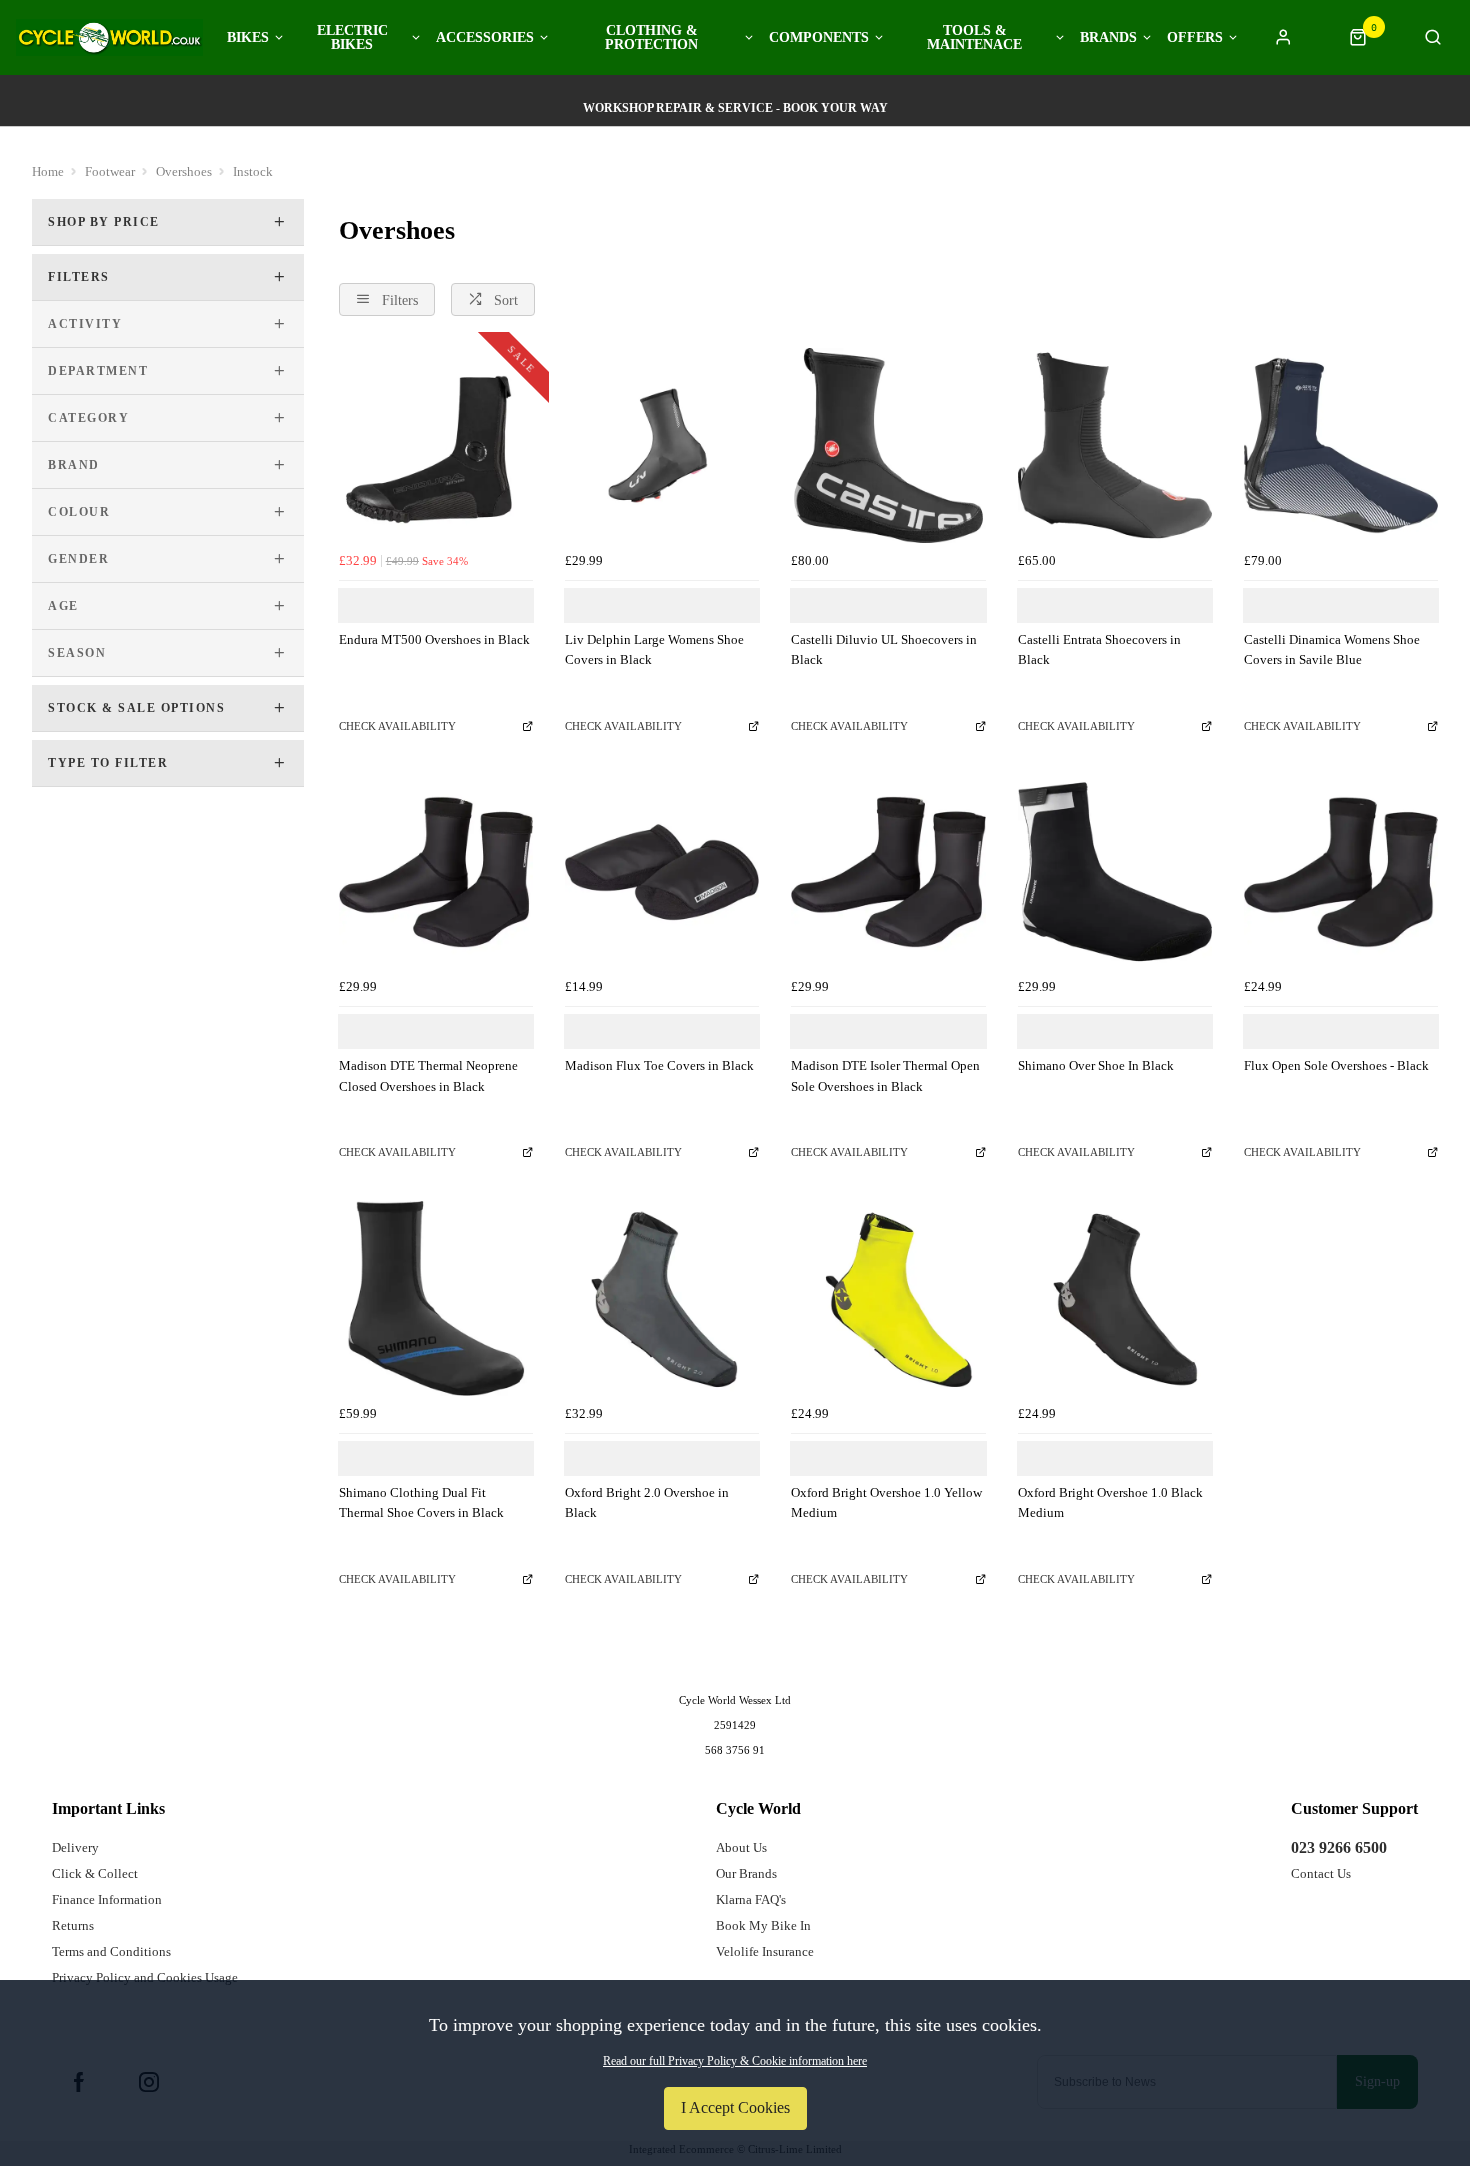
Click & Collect (95, 1873)
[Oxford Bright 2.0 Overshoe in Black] (662, 1298)
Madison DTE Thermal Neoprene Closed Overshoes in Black (428, 1076)
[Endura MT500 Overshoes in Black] (436, 445)
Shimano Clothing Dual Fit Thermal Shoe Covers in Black (421, 1503)
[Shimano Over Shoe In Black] (1115, 872)
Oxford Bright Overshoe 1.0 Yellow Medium (886, 1503)
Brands (1108, 38)
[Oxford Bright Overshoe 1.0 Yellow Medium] (888, 1298)
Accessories (485, 38)
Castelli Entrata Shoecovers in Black (1099, 650)
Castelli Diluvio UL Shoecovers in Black (884, 650)
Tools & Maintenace (974, 38)
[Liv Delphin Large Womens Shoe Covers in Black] (662, 445)
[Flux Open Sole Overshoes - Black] (1341, 872)
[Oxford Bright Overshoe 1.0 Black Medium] (1115, 1298)
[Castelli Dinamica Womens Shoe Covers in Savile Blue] (1341, 445)
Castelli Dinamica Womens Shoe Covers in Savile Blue (1332, 650)
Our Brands (746, 1873)
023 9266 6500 (1339, 1847)
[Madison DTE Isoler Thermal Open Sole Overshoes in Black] (888, 872)
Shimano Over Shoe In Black (1096, 1065)
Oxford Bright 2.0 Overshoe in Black (647, 1503)
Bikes (248, 38)
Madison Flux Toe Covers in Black (659, 1065)
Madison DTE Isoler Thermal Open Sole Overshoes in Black (885, 1076)
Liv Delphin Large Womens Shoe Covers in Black (654, 650)
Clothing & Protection (651, 38)
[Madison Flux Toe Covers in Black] (662, 872)
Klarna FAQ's (751, 1899)
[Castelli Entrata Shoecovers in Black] (1115, 445)
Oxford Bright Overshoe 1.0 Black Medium (1110, 1503)
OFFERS (1195, 38)
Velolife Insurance (765, 1951)
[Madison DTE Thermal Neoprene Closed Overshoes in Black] (436, 872)
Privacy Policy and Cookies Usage (145, 1977)
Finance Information (107, 1899)
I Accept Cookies (735, 2107)
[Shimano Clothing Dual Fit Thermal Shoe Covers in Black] (436, 1298)
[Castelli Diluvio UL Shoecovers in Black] (888, 445)
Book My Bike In (763, 1925)
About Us (741, 1847)
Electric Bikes (352, 38)
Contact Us (1321, 1873)
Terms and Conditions (111, 1951)
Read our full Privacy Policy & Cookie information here (735, 2061)
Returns (73, 1925)
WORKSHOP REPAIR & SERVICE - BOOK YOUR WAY (735, 108)
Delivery (75, 1847)
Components (819, 38)
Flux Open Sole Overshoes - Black (1336, 1065)
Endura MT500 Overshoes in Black (434, 639)
